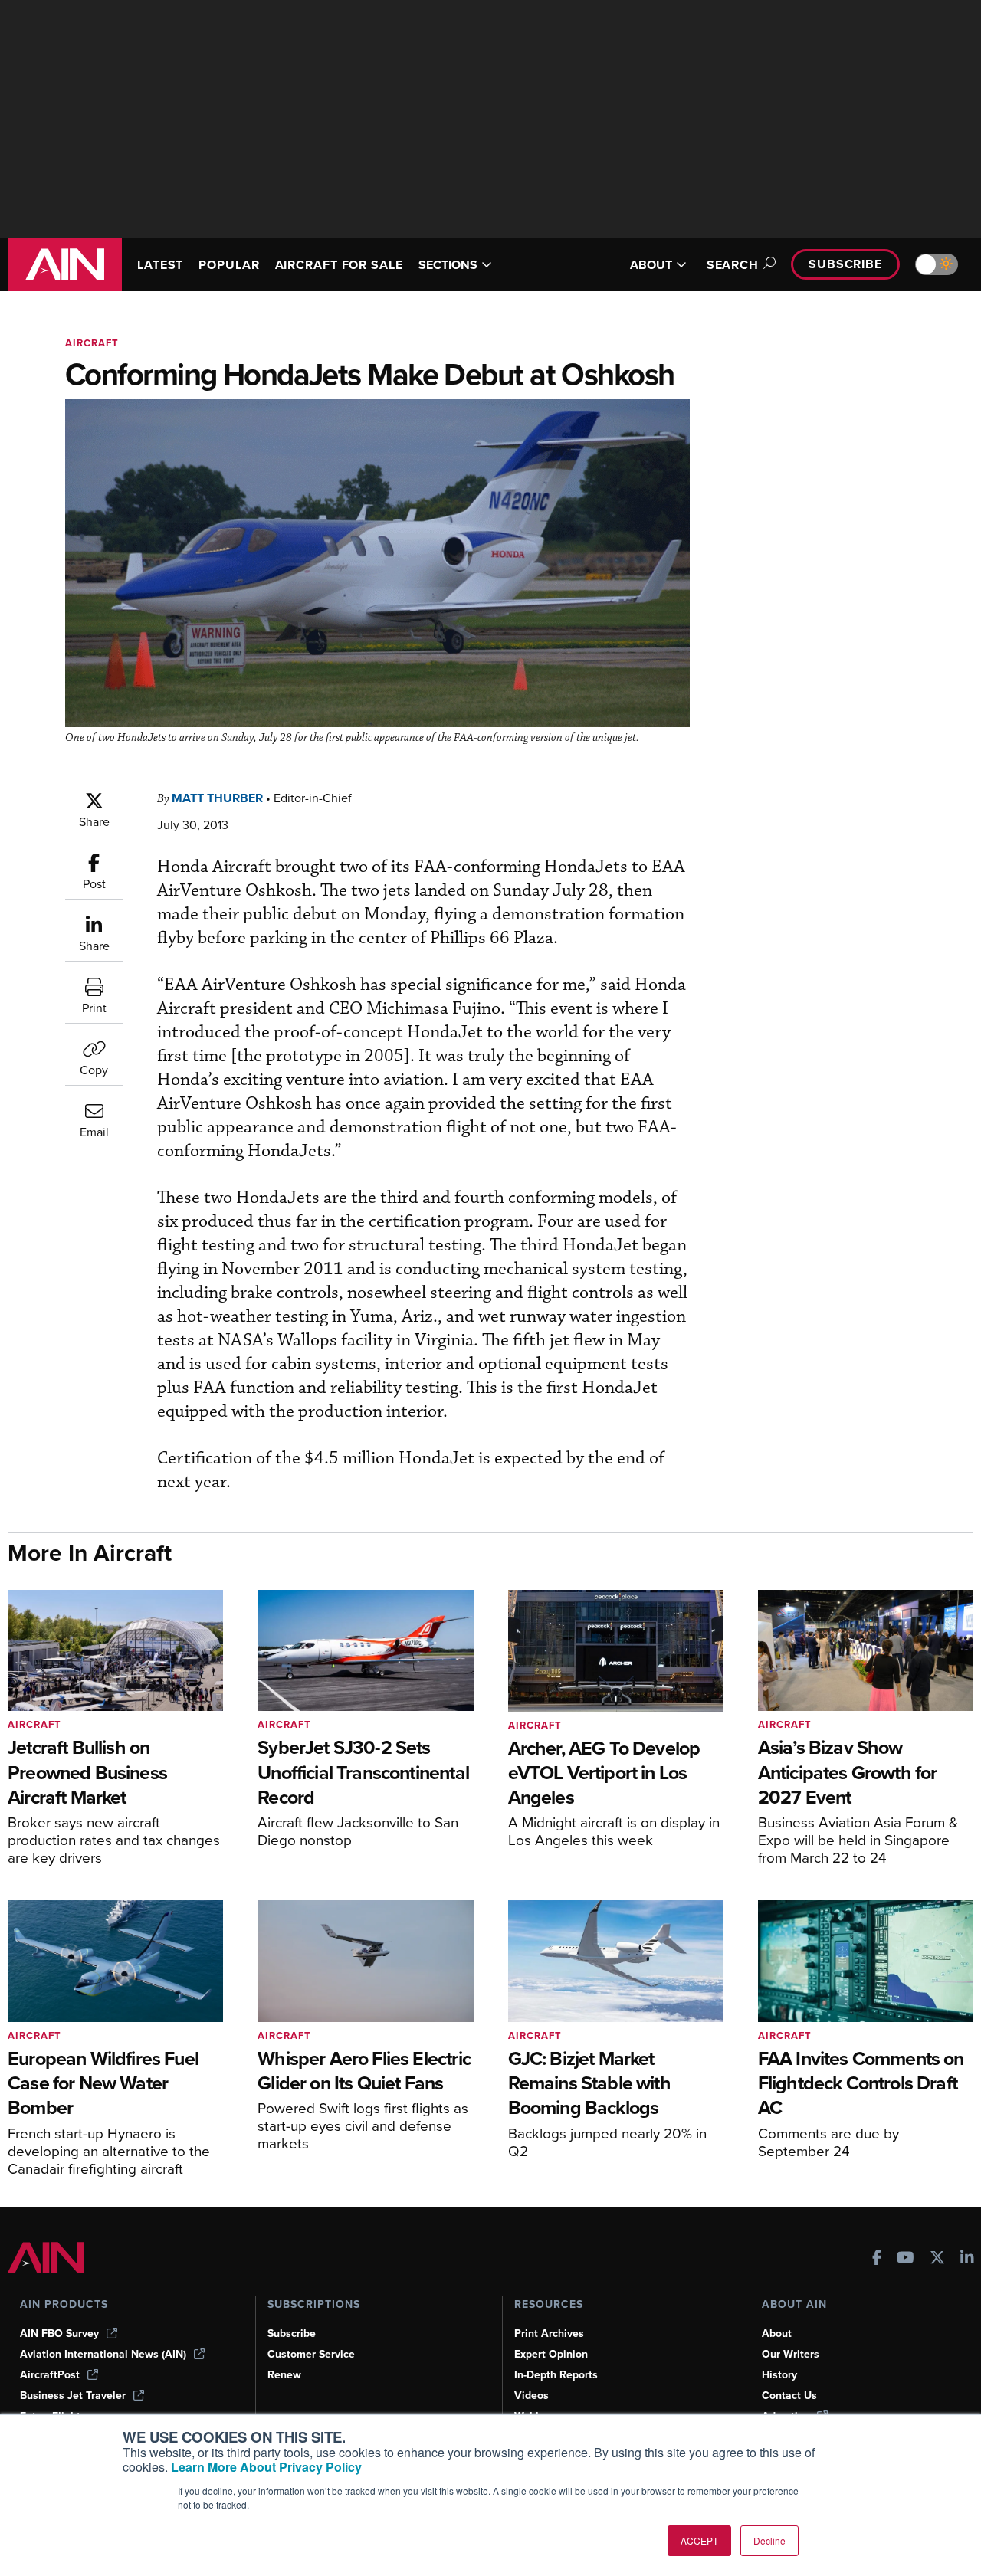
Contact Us (789, 2396)
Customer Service (311, 2354)
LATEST (160, 265)
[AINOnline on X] (937, 2259)
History (779, 2375)
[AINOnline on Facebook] (877, 2259)
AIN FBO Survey (59, 2333)
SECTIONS (448, 265)
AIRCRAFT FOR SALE (339, 265)
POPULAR (229, 265)
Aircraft (92, 343)
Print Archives (549, 2333)
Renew (284, 2375)
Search (733, 265)
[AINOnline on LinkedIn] (967, 2259)
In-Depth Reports (556, 2375)
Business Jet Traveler (73, 2396)
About (777, 2333)
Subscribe (845, 264)
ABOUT (651, 265)
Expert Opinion (551, 2354)
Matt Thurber (217, 798)
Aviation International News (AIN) (103, 2354)
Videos (532, 2396)
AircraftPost (50, 2375)
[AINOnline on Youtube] (906, 2259)
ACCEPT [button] (699, 2540)
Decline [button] (769, 2540)
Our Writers (791, 2354)
